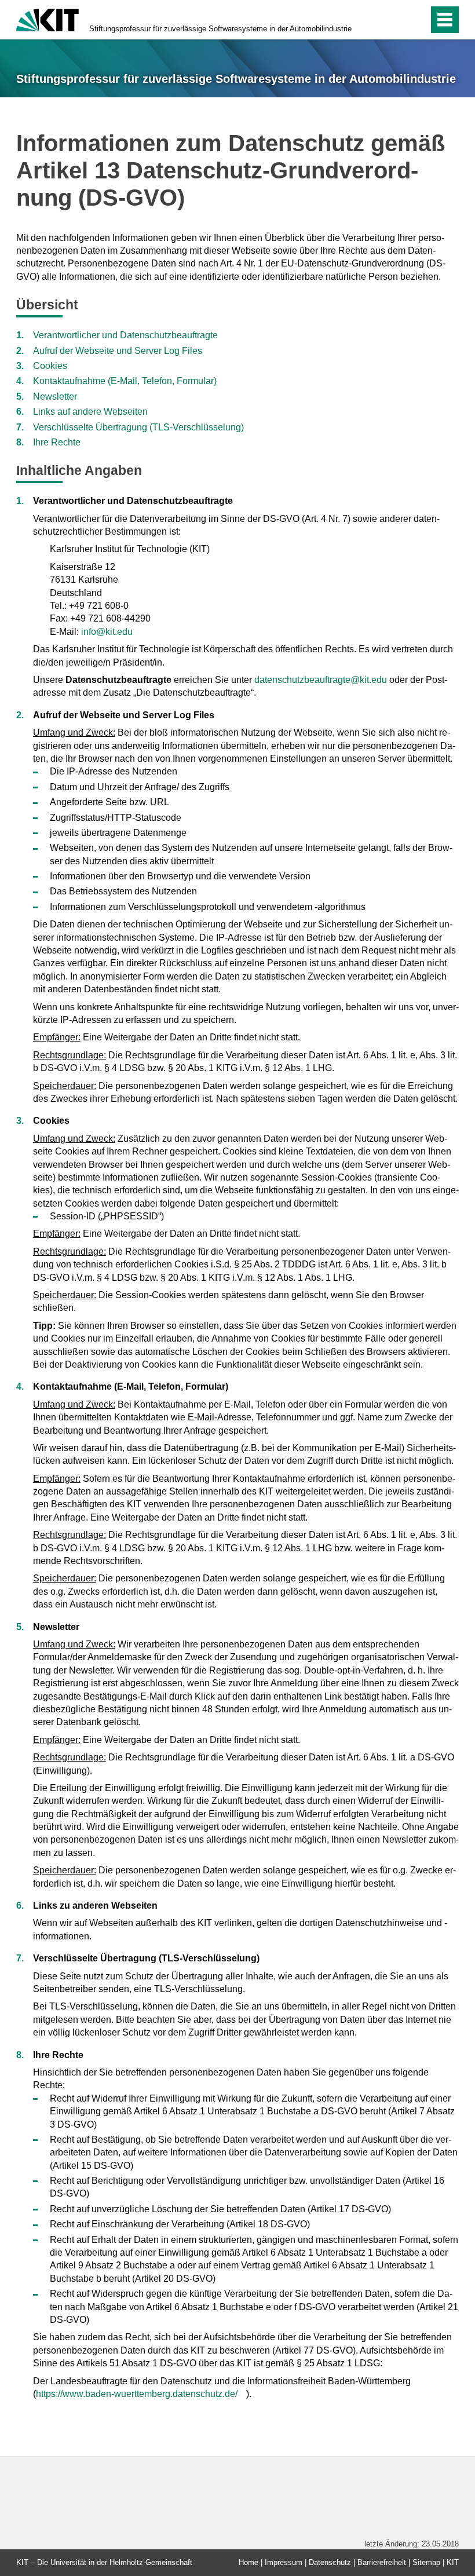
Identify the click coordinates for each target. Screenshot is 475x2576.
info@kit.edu (107, 632)
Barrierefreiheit (382, 2562)
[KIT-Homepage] (47, 19)
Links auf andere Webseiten (90, 412)
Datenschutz (330, 2562)
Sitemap (426, 2562)
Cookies (50, 366)
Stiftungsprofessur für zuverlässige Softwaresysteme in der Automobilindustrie (220, 29)
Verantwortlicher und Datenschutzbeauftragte (125, 335)
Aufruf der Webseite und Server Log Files (118, 351)
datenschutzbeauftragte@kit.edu (321, 680)
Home (249, 2562)
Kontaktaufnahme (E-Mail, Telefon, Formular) (125, 381)
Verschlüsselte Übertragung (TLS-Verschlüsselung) (138, 427)
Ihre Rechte (57, 442)
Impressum (284, 2562)
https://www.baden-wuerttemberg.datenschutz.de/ (137, 2394)
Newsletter (55, 397)
